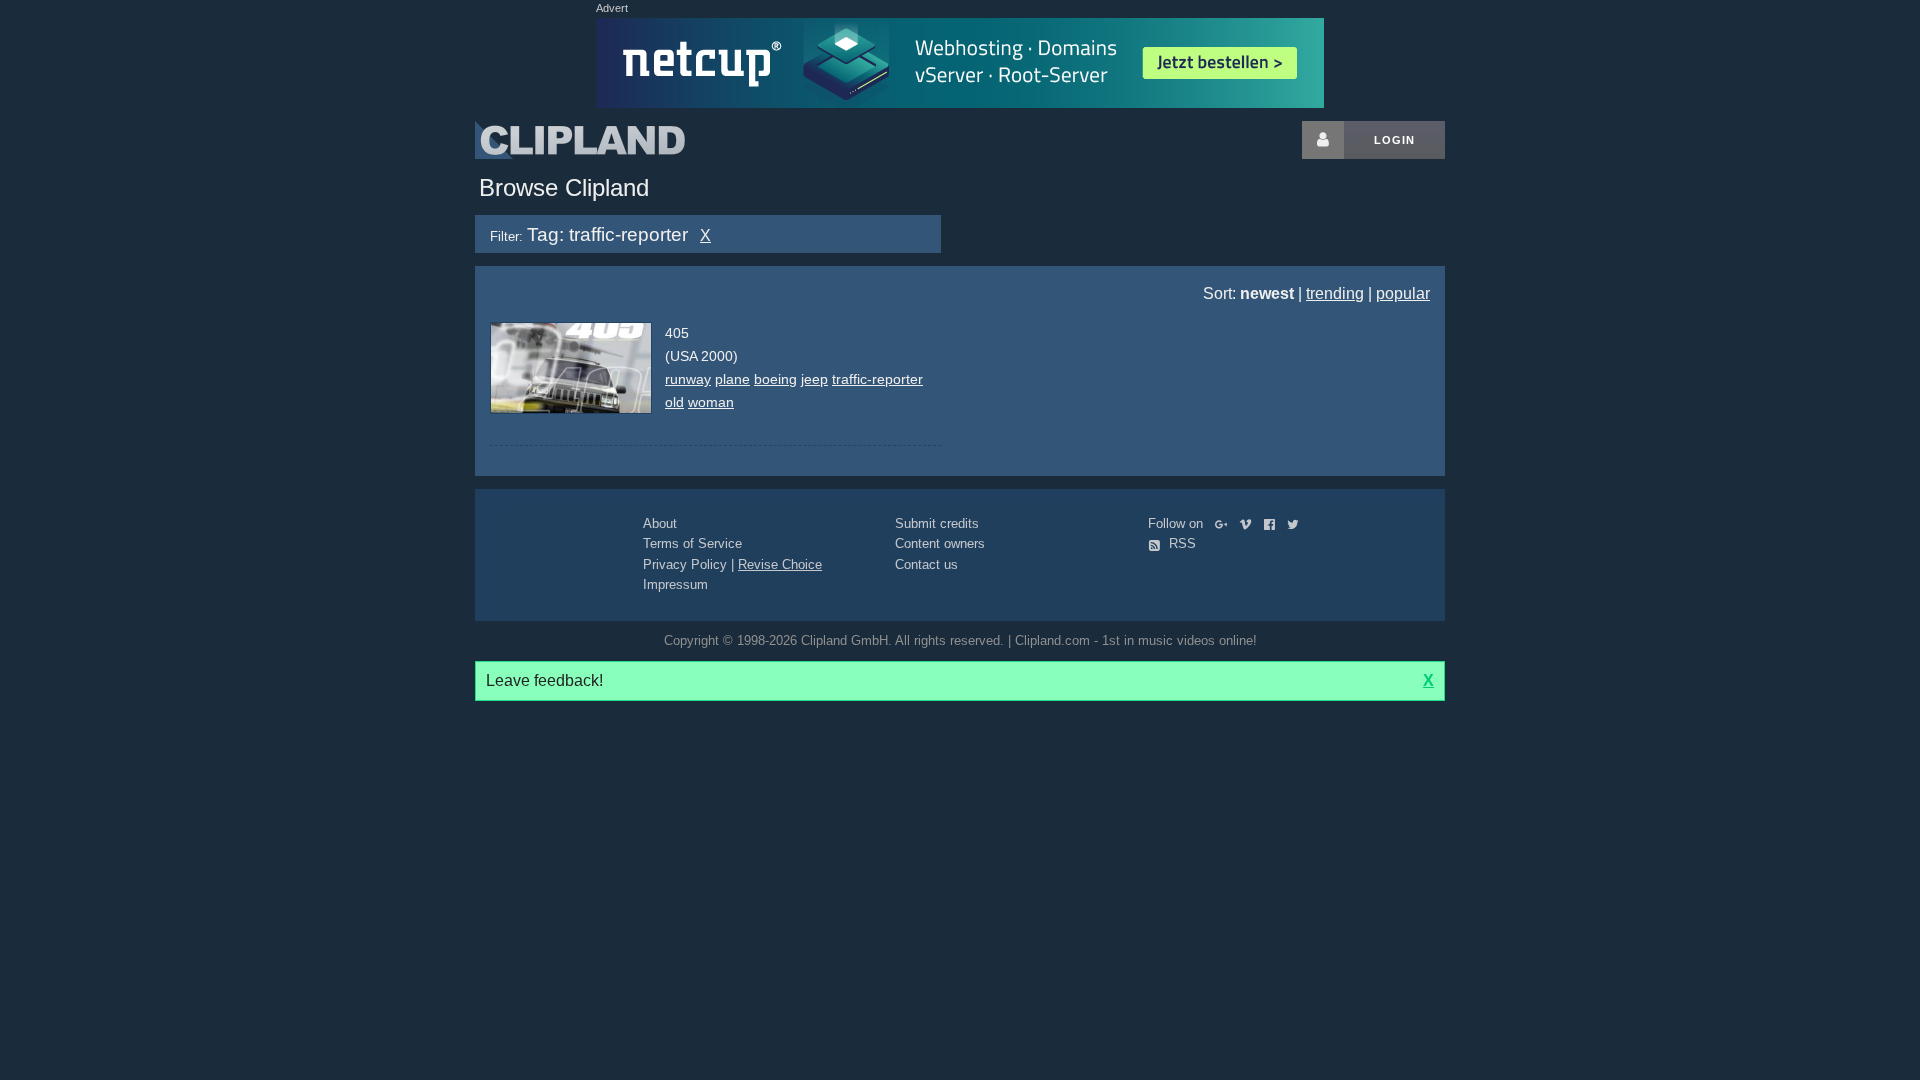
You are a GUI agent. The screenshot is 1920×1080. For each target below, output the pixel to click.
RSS (1180, 543)
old (674, 402)
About (660, 523)
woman (711, 402)
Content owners (940, 543)
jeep (814, 379)
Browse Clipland (564, 187)
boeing (775, 379)
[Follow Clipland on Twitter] (1297, 523)
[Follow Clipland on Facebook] (1273, 523)
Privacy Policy (685, 564)
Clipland (580, 140)
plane (732, 379)
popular (1403, 293)
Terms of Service (692, 543)
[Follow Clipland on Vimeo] (1249, 523)
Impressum (675, 584)
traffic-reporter (877, 379)
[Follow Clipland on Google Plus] (1225, 523)
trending (1335, 293)
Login (1394, 140)
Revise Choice (780, 564)
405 (677, 333)
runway (688, 379)
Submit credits (937, 523)
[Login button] (1323, 140)
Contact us (926, 564)
